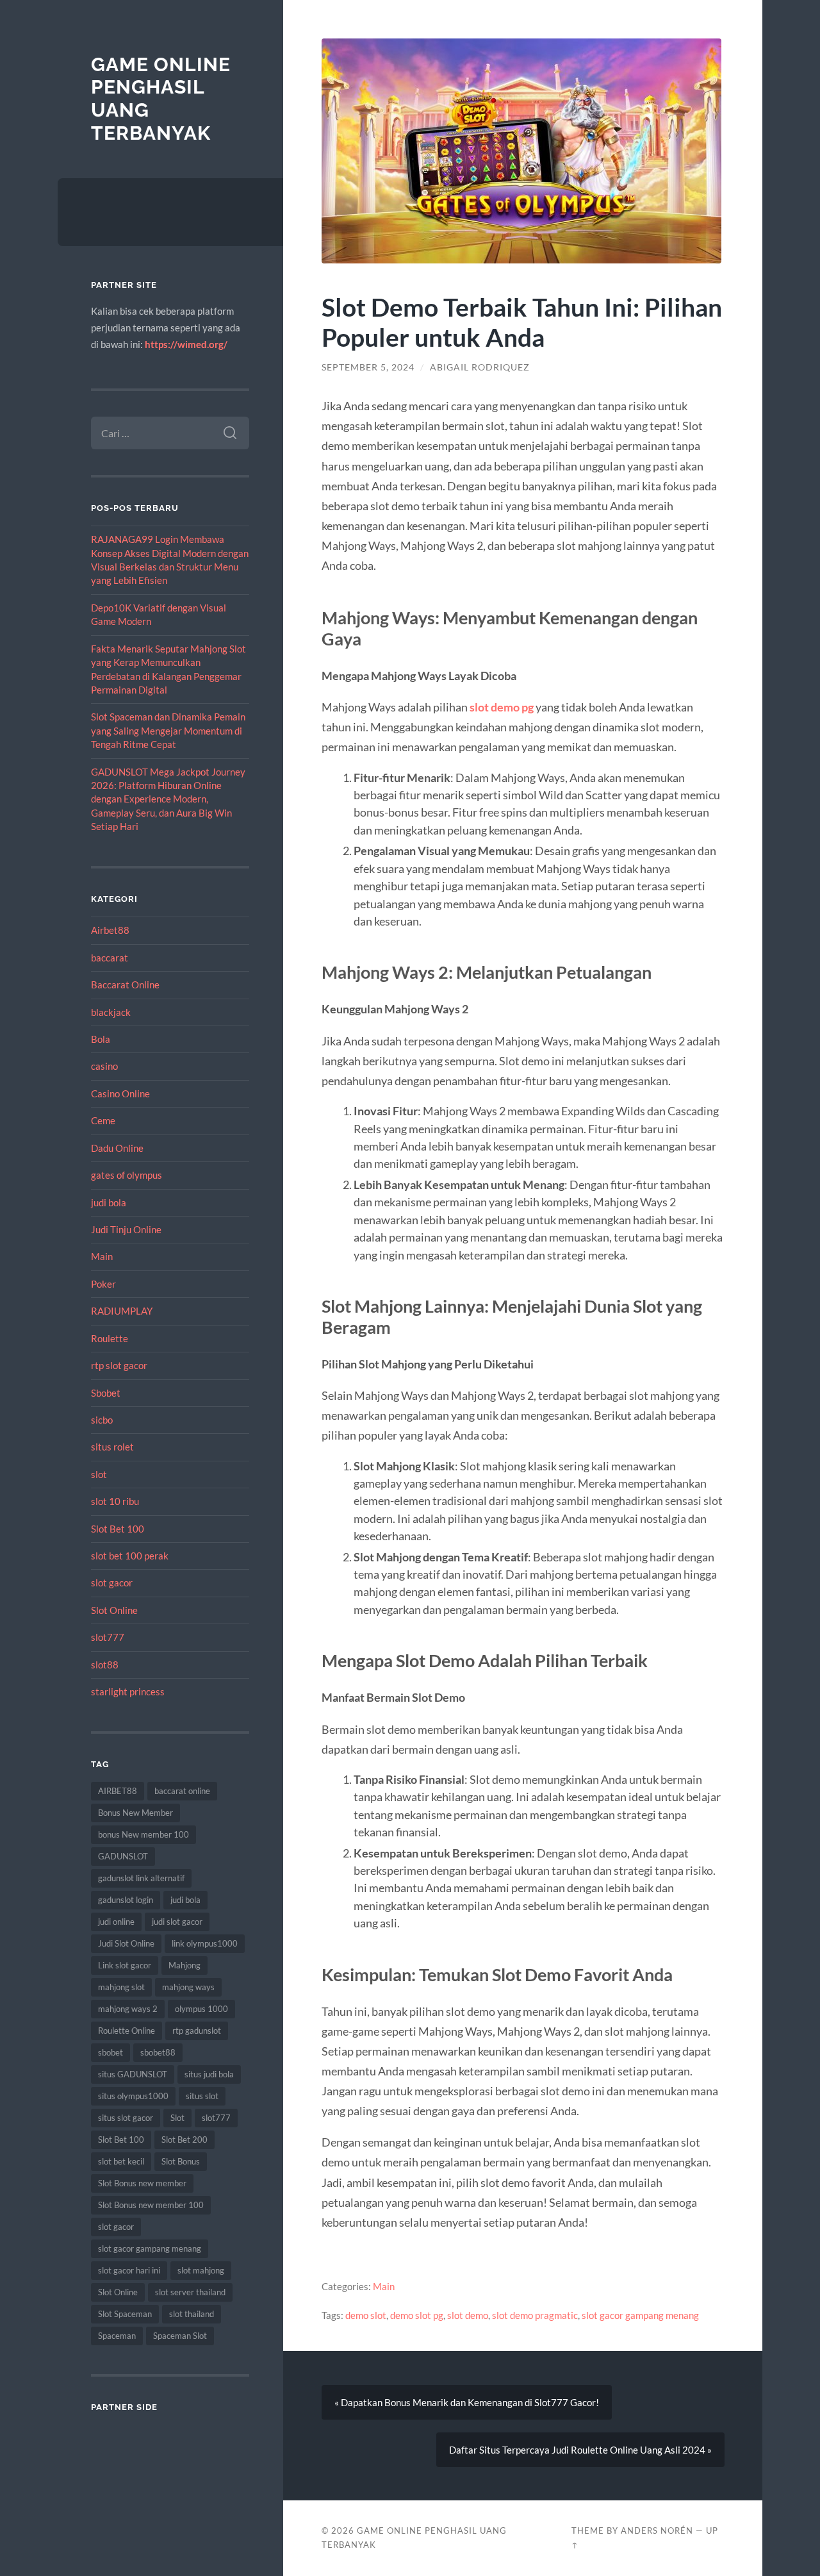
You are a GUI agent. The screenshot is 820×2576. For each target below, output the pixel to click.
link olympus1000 (205, 1943)
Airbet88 (110, 930)
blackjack (111, 1012)
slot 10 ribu (115, 1501)
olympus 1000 (201, 2009)
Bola (101, 1039)
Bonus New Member (135, 1813)
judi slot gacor (177, 1922)
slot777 (108, 1637)
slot (99, 1474)
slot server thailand (190, 2292)
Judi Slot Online (126, 1943)
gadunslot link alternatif (141, 1878)
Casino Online (120, 1093)
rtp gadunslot (197, 2031)
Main (102, 1256)
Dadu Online (117, 1148)
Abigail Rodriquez (480, 367)
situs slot (202, 2096)
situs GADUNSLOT (133, 2074)
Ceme (103, 1120)
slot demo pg (502, 707)
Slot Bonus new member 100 (151, 2205)
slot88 (105, 1665)
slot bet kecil (121, 2161)
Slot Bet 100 (118, 1529)
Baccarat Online (125, 985)
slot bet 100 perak (130, 1556)
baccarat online (182, 1791)
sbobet (111, 2052)
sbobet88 (158, 2052)
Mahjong (184, 1965)
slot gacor (112, 1583)
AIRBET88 (118, 1791)
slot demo (468, 2315)
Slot (177, 2118)
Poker (103, 1284)
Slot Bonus (181, 2161)
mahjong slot (121, 1987)
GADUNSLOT (123, 1856)
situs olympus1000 (133, 2096)
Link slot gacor (125, 1965)
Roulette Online (127, 2031)
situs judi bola (209, 2074)
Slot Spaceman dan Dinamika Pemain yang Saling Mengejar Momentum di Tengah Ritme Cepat (168, 730)
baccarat (110, 958)
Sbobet (106, 1393)
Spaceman (117, 2336)
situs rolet (112, 1447)
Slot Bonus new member (142, 2183)
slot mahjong (201, 2270)
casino (104, 1066)
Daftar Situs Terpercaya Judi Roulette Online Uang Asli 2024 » (580, 2450)
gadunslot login (126, 1900)
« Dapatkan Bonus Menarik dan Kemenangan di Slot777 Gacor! (467, 2402)
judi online (116, 1922)
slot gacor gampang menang (150, 2248)
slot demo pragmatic (535, 2315)
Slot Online (114, 1610)
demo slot (366, 2315)
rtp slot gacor (119, 1365)
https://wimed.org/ (186, 344)
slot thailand (192, 2314)
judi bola (109, 1202)
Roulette (110, 1338)
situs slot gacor (126, 2118)
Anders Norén (657, 2530)
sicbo (102, 1420)
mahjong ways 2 (128, 2009)
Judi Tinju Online (126, 1229)
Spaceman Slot (180, 2336)
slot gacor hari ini (129, 2270)
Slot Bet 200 (184, 2140)
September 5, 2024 (368, 367)
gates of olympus (127, 1175)
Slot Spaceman (125, 2314)
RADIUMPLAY (122, 1311)
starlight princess (128, 1691)
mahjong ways (188, 1987)
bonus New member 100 (143, 1834)
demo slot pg (417, 2315)
